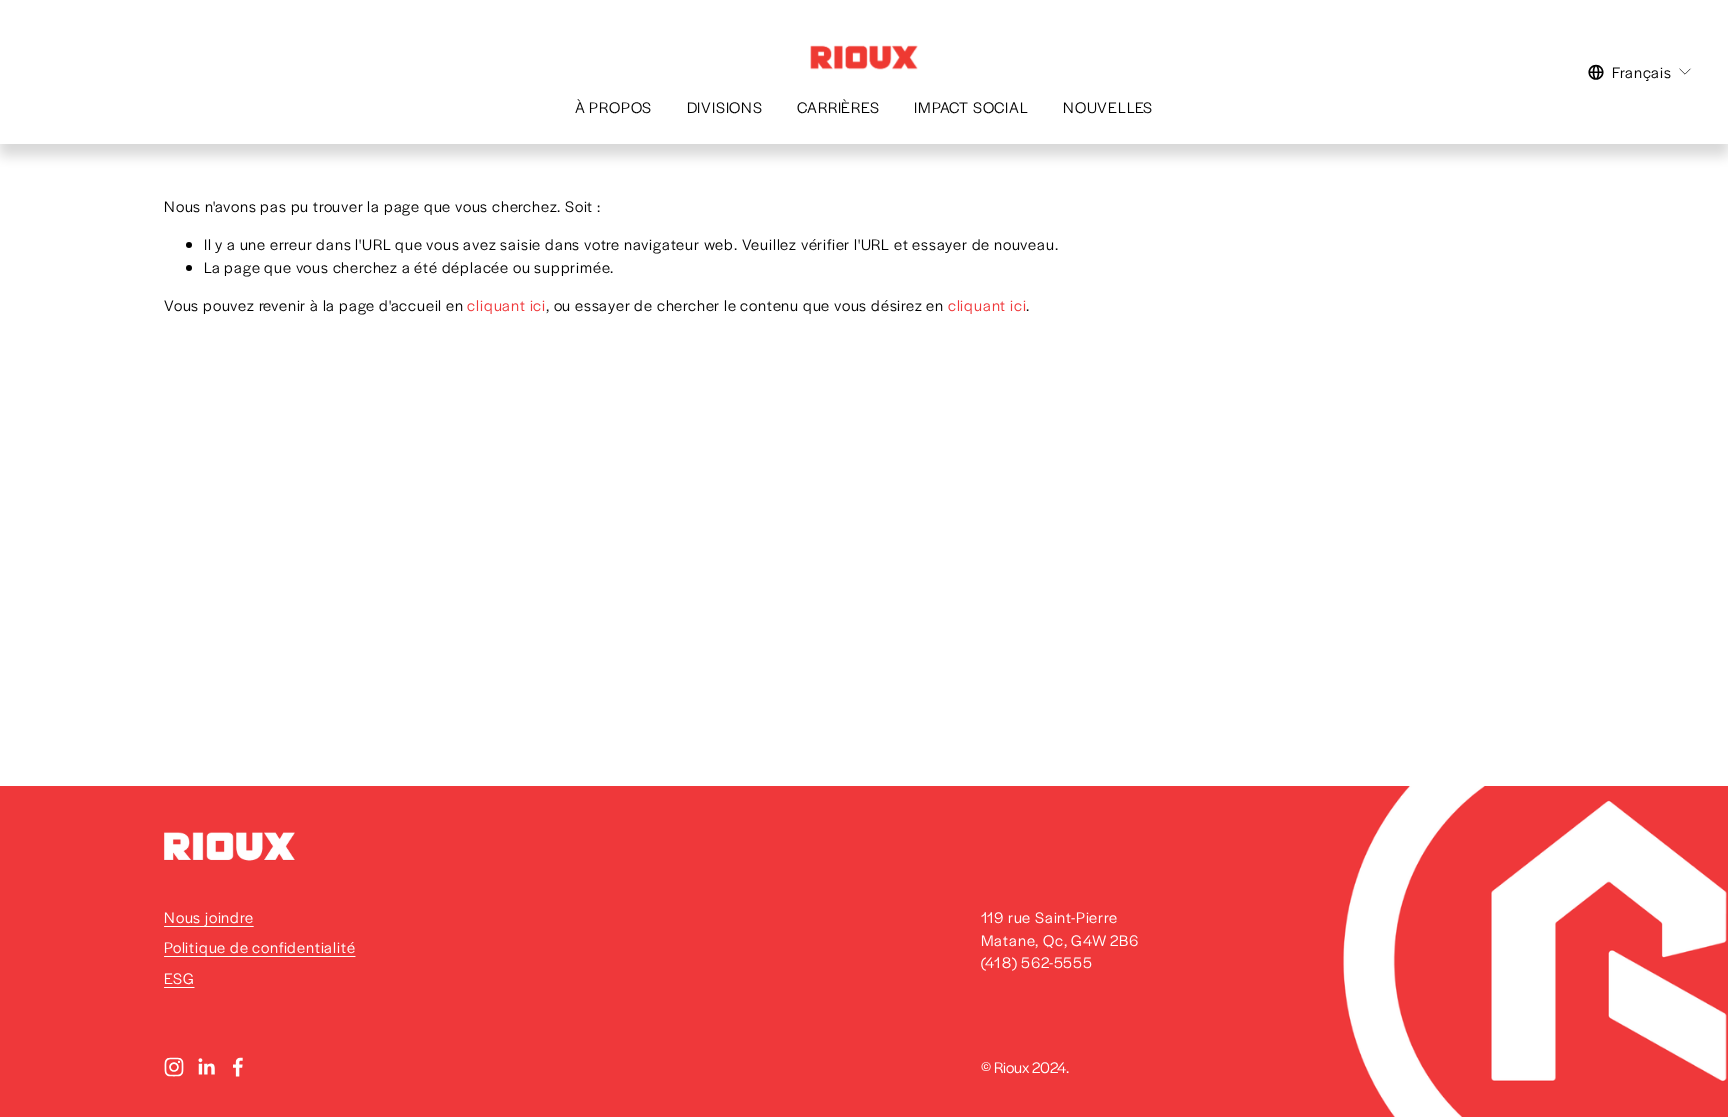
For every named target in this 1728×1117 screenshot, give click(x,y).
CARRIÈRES (838, 106)
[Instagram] (174, 1067)
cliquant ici (506, 304)
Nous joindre (209, 916)
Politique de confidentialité (259, 946)
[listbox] (1640, 72)
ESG (179, 977)
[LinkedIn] (206, 1067)
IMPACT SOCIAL (971, 106)
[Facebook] (238, 1067)
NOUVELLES (1108, 106)
